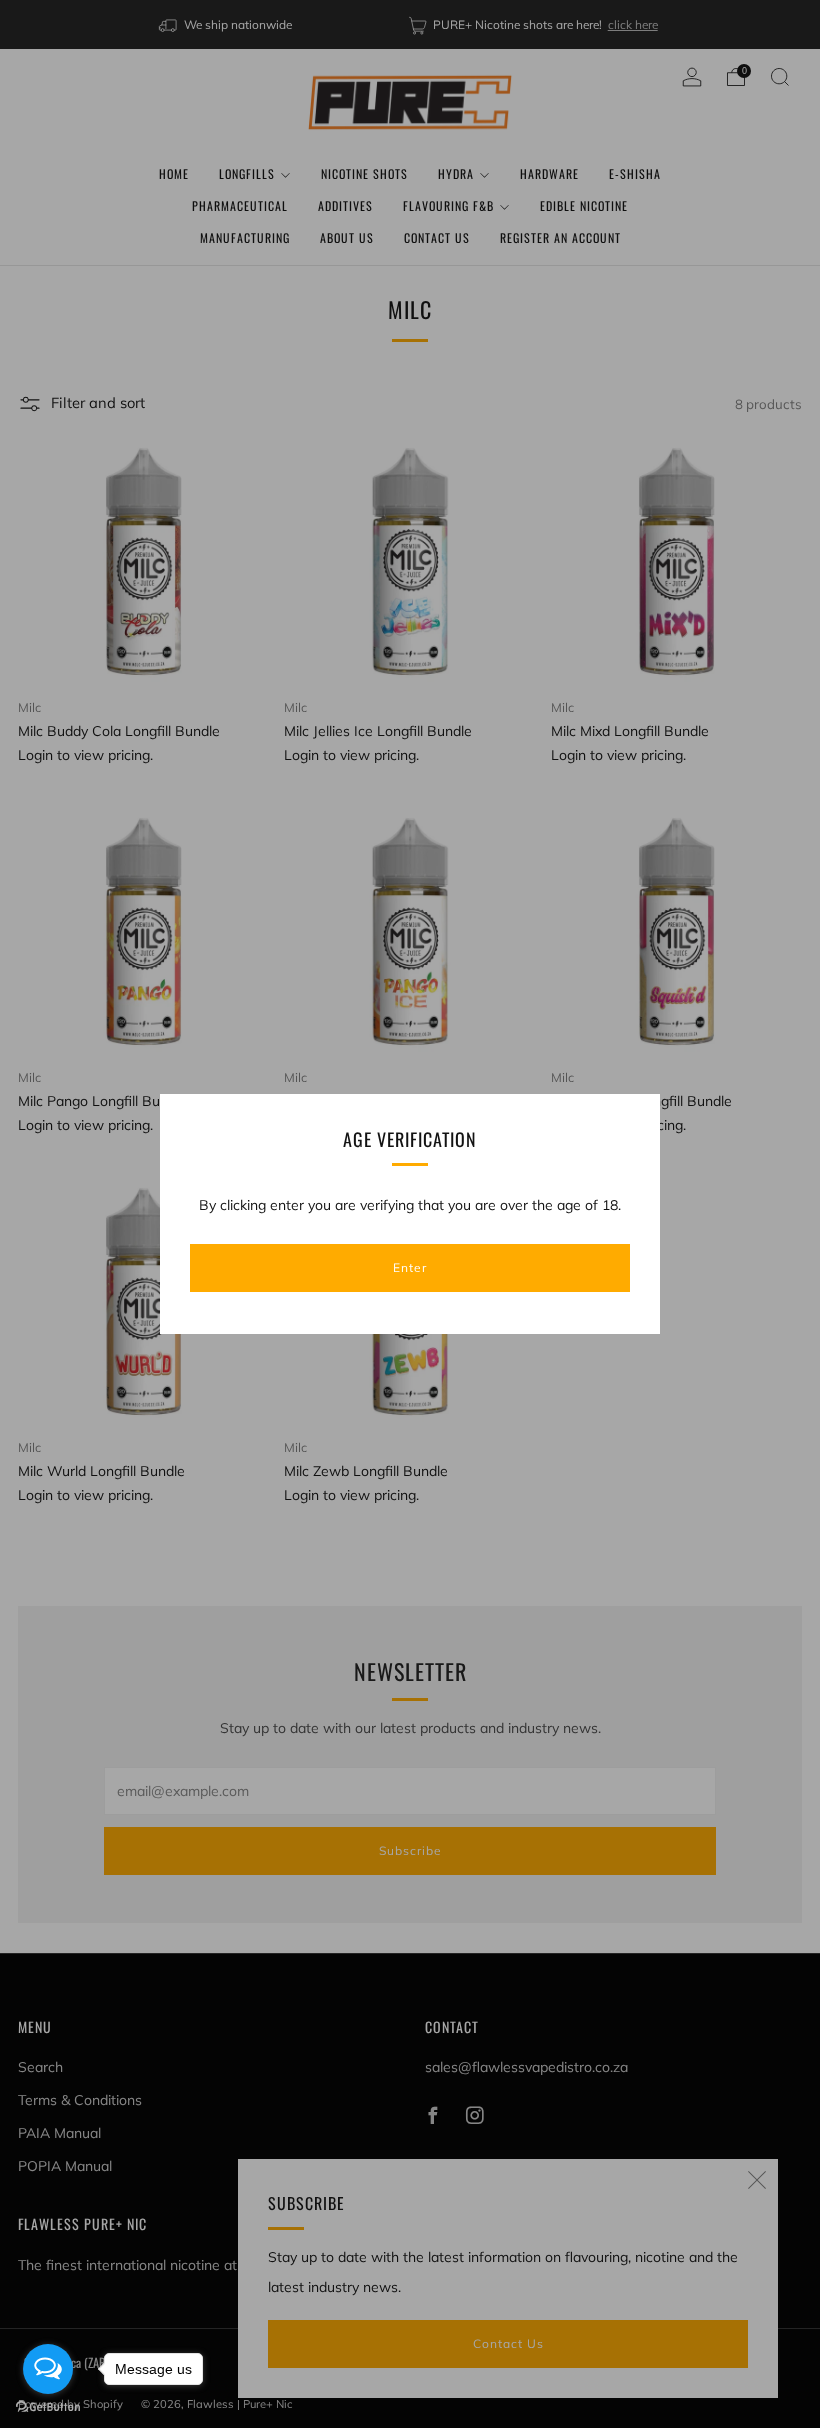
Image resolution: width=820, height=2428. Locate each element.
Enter (410, 1267)
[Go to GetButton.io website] (48, 2407)
